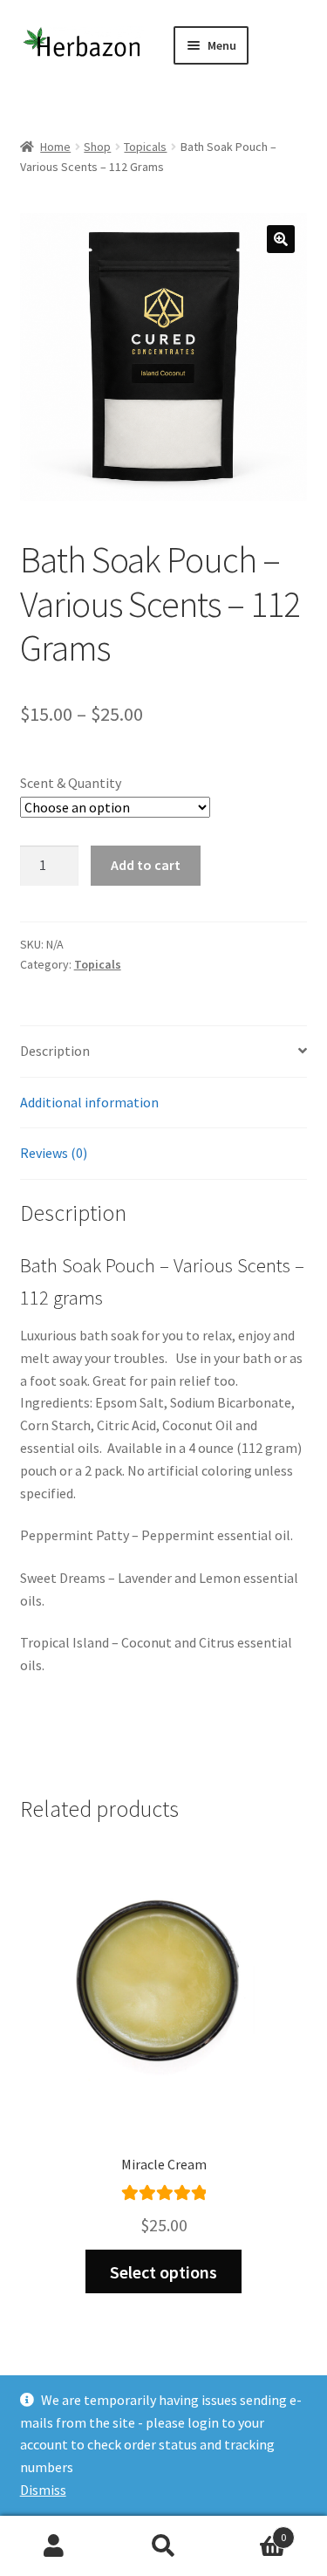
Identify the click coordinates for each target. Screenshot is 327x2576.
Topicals (145, 147)
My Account (54, 2546)
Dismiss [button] (43, 2490)
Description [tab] (55, 1051)
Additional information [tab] (89, 1102)
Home (55, 147)
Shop (97, 147)
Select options (163, 2272)
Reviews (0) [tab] (54, 1153)
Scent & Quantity (71, 783)
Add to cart (146, 865)
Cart (252, 2531)
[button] (281, 239)
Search (163, 2546)
